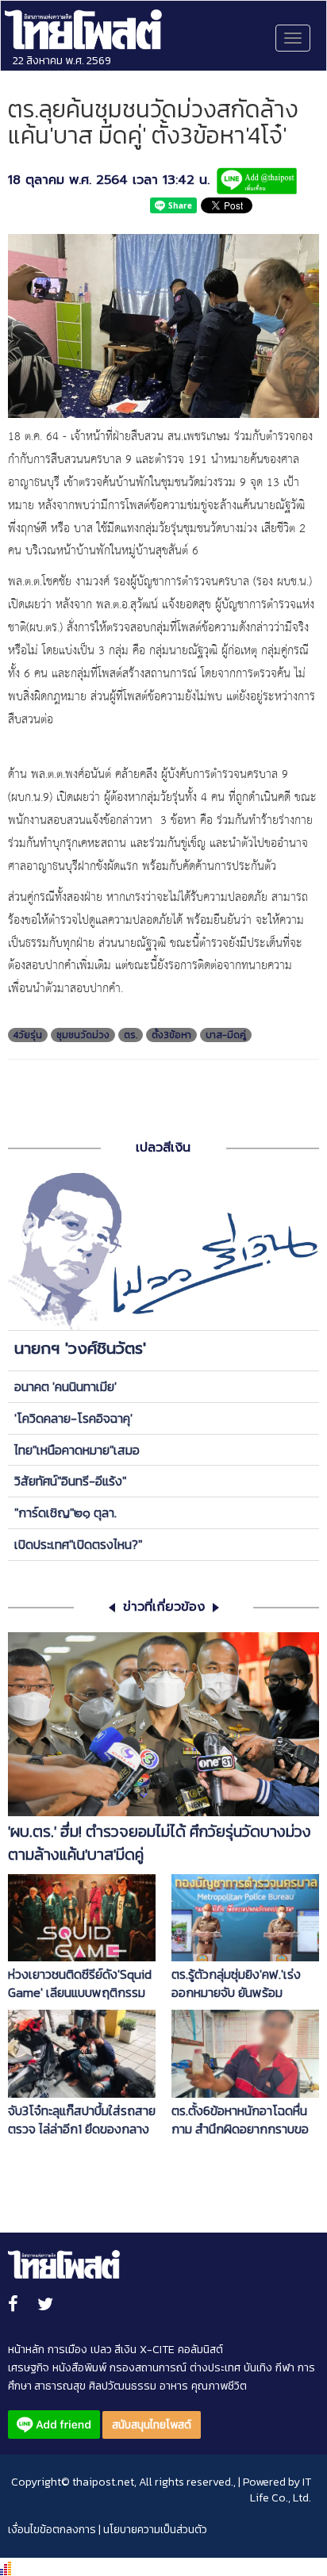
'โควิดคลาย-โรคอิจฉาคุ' (73, 1418)
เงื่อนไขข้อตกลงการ (52, 2530)
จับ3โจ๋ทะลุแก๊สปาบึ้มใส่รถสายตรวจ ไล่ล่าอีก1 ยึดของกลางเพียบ (82, 2120)
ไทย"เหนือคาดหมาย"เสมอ (77, 1450)
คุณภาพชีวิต (219, 2386)
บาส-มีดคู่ (226, 1035)
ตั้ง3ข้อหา (171, 1035)
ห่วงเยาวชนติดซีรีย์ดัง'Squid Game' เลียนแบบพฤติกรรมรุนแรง (80, 1984)
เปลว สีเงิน (113, 2350)
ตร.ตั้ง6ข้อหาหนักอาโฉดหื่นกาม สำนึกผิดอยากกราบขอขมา (240, 2120)
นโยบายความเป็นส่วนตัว (155, 2530)
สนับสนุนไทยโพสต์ (152, 2425)
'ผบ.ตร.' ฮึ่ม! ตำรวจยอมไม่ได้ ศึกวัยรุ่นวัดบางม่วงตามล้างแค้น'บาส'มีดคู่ (160, 1843)
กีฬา (285, 2368)
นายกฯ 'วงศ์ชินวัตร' (80, 1348)
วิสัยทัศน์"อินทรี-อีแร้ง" (70, 1481)
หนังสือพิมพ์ (79, 2368)
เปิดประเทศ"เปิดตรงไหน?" (78, 1544)
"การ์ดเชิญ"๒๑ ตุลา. (65, 1512)
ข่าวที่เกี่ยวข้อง (164, 1607)
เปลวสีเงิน (163, 1148)
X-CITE (157, 2350)
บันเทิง (258, 2368)
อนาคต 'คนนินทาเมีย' (65, 1386)
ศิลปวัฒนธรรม (123, 2386)
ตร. (131, 1035)
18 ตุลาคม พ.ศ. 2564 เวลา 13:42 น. (109, 180)
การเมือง (67, 2350)
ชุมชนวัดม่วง (83, 1035)
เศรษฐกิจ (29, 2368)
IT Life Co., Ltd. (281, 2490)
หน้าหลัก (26, 2350)
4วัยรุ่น (28, 1035)
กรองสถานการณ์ (148, 2368)
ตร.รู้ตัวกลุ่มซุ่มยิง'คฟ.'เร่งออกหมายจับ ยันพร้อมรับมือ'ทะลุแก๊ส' (236, 1984)
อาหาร (174, 2386)
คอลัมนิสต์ (200, 2350)
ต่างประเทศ (215, 2368)
